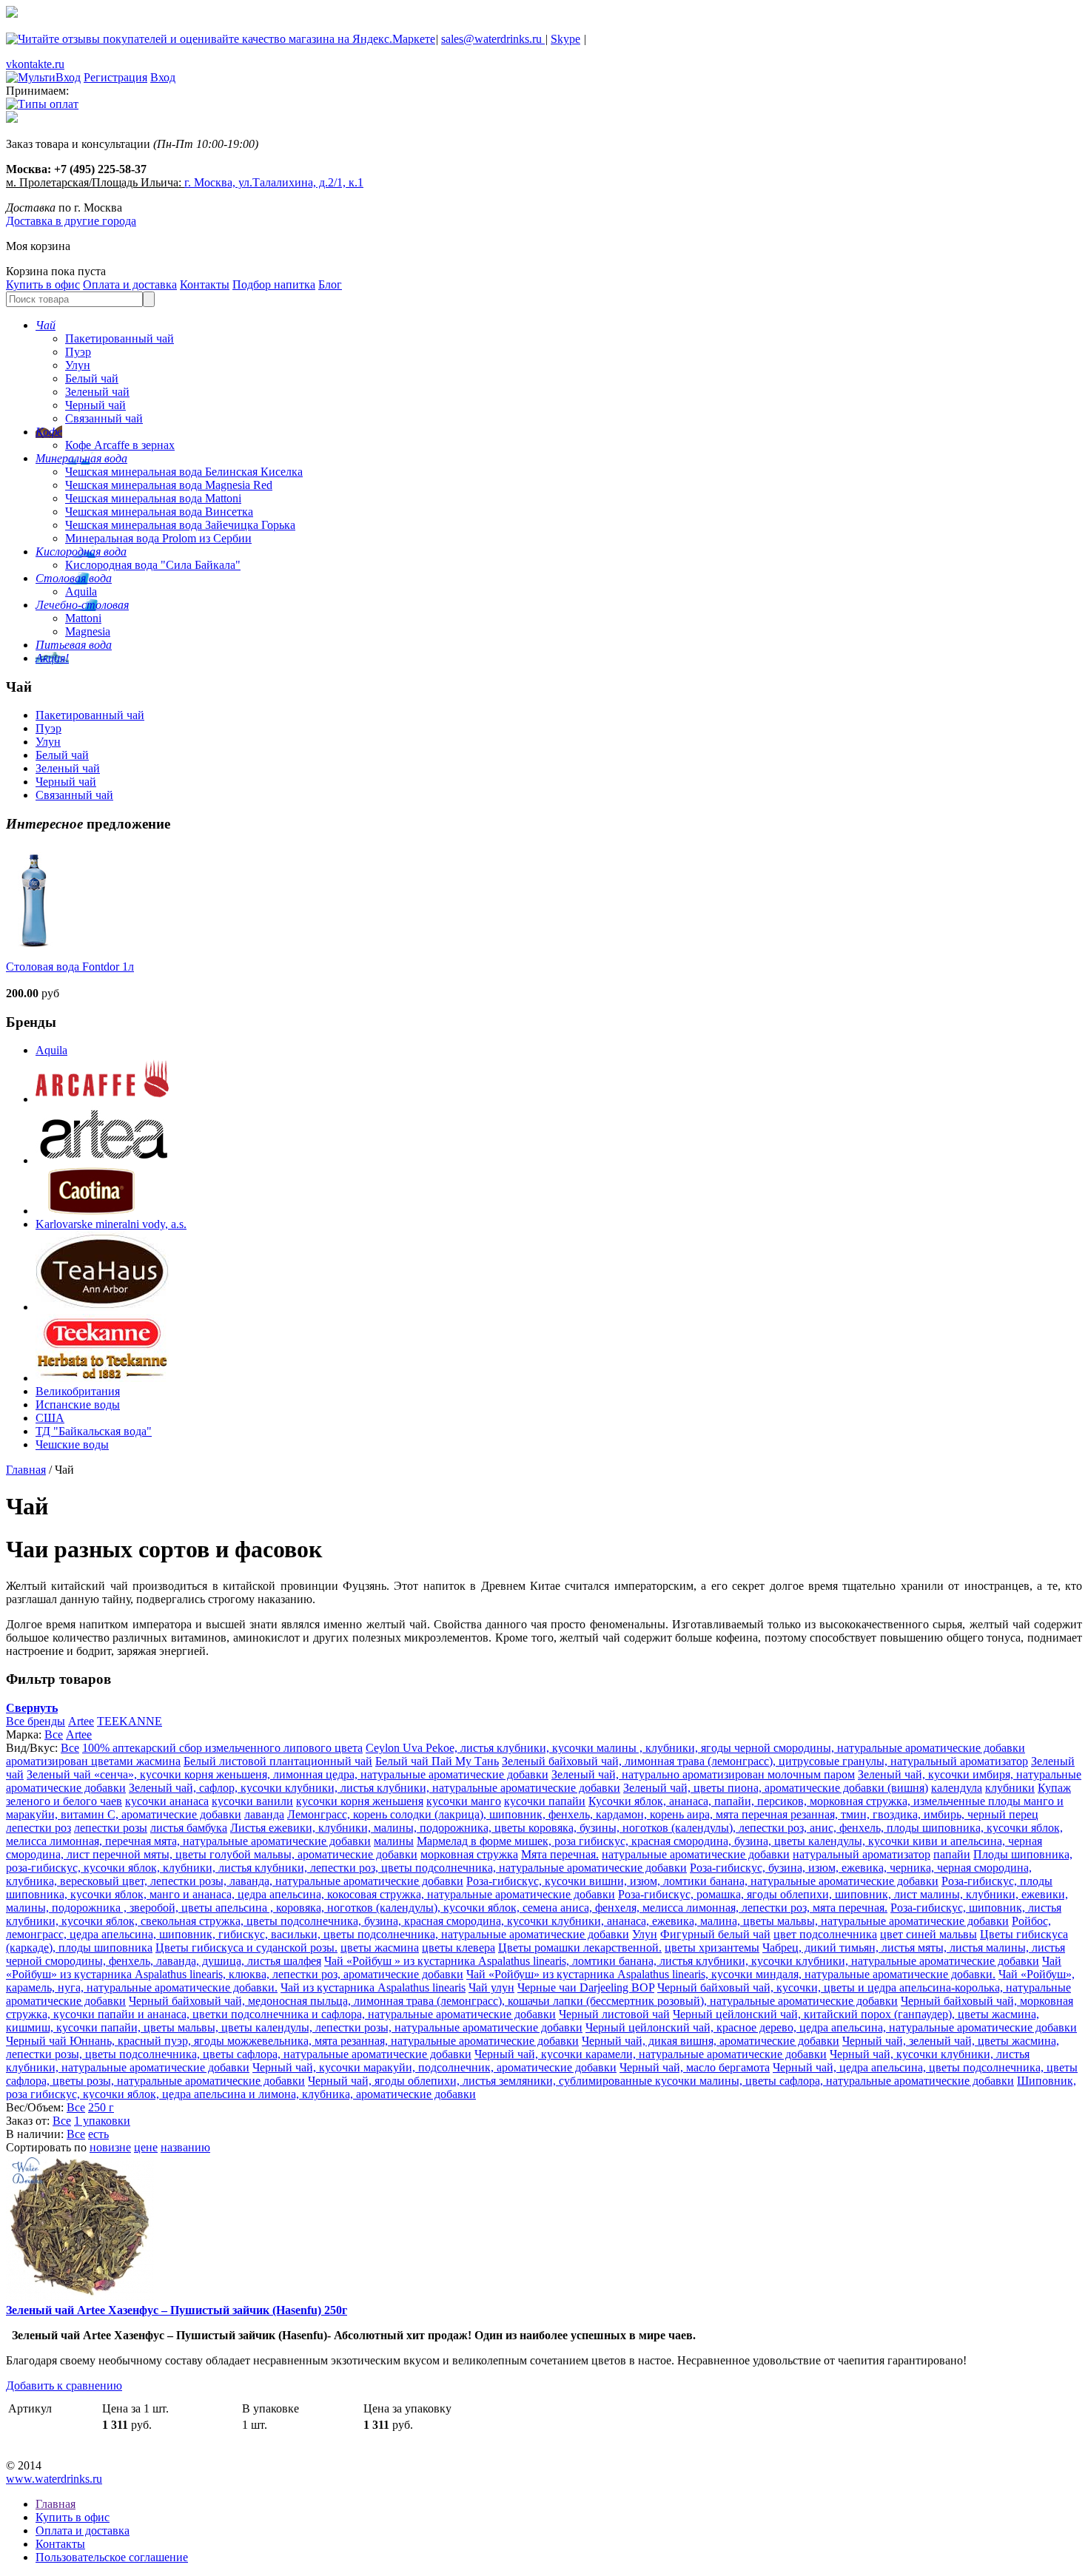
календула (957, 1788)
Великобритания (78, 1391)
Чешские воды (72, 1444)
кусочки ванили (252, 1801)
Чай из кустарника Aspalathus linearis (373, 1987)
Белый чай (92, 378)
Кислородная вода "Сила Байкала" (153, 565)
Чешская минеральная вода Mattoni (153, 498)
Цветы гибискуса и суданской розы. (246, 1948)
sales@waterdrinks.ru (493, 39)
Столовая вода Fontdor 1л (70, 967)
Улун (78, 365)
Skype (565, 39)
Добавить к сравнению (64, 2386)
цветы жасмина (380, 1948)
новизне (110, 2147)
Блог (330, 284)
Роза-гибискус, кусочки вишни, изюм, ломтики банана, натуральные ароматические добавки (702, 1881)
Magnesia (88, 631)
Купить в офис (43, 284)
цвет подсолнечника (825, 1934)
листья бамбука (189, 1828)
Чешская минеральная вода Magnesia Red (169, 485)
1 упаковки (102, 2121)
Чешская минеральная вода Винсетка (159, 512)
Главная (26, 1470)
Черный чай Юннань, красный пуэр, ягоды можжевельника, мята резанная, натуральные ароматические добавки (292, 2041)
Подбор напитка (274, 284)
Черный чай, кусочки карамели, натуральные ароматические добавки (651, 2054)
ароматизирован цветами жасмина (93, 1761)
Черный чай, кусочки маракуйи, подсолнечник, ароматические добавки (434, 2067)
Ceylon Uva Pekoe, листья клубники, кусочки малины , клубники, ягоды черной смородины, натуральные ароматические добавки (695, 1748)
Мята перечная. (560, 1854)
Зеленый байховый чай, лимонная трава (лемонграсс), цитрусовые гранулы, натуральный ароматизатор (765, 1761)
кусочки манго (464, 1801)
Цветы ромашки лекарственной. (580, 1948)
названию (185, 2147)
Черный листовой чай (614, 2014)
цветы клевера (459, 1948)
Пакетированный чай (120, 338)
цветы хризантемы (712, 1948)
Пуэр (78, 352)
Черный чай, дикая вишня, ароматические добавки (711, 2041)
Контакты (205, 284)
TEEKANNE (130, 1721)
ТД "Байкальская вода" (94, 1431)
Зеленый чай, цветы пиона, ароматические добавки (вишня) (776, 1788)
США (50, 1418)
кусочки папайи (545, 1801)
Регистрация (115, 77)
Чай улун (491, 1987)
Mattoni (83, 618)
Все (54, 1734)
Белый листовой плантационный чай (278, 1761)
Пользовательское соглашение (112, 2557)
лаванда (264, 1814)
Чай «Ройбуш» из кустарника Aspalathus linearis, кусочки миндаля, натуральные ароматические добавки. (731, 1974)
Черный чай (95, 405)
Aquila (81, 591)
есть (98, 2134)
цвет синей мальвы (929, 1934)
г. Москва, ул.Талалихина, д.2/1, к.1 (274, 182)
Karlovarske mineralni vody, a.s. (111, 1224)
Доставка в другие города (71, 221)
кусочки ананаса (167, 1801)
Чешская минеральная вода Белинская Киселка (184, 472)
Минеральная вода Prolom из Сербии (158, 538)
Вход (163, 77)
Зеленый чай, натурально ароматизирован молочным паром (703, 1774)
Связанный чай (104, 418)
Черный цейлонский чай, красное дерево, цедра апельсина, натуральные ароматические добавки (831, 2027)
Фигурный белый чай (715, 1934)
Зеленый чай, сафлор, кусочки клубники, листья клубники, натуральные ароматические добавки (375, 1788)
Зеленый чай (97, 392)
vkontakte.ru (35, 64)
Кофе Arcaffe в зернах (120, 445)
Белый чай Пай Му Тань (437, 1761)
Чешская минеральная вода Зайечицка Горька (180, 525)
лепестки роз (38, 1828)
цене (146, 2147)
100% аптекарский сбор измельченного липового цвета (222, 1748)
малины (394, 1841)
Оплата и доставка (130, 284)
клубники (1010, 1788)
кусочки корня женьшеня (360, 1801)
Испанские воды (78, 1405)
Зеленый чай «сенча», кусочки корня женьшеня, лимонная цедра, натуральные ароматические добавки (288, 1774)
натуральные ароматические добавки (696, 1854)
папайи (952, 1854)
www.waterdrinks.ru (54, 2479)
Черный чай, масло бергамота (695, 2067)
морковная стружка (469, 1854)
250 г (101, 2107)
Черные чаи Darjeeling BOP (586, 1987)
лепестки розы (111, 1828)
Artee (81, 1721)
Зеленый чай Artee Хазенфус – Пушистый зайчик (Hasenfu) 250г (177, 2310)
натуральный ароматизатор (862, 1854)
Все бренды (36, 1721)
